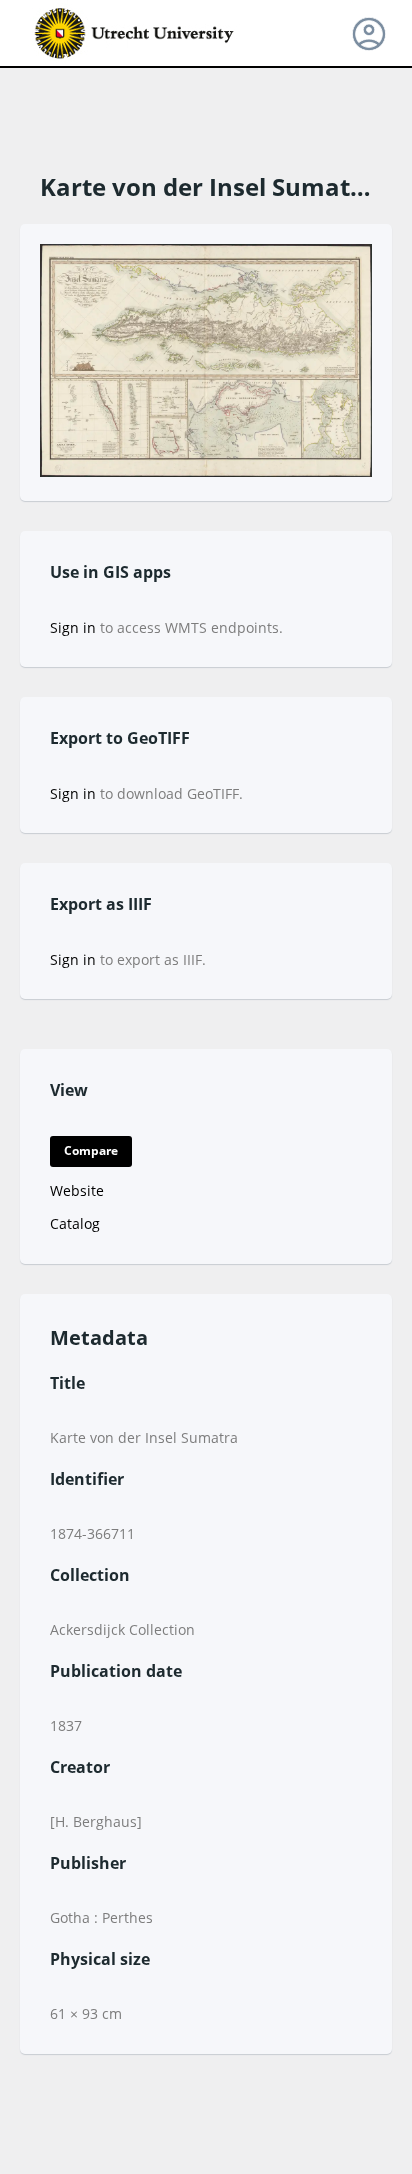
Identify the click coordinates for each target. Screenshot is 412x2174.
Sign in (73, 627)
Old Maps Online (135, 34)
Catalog (75, 1223)
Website (77, 1190)
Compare (91, 1150)
